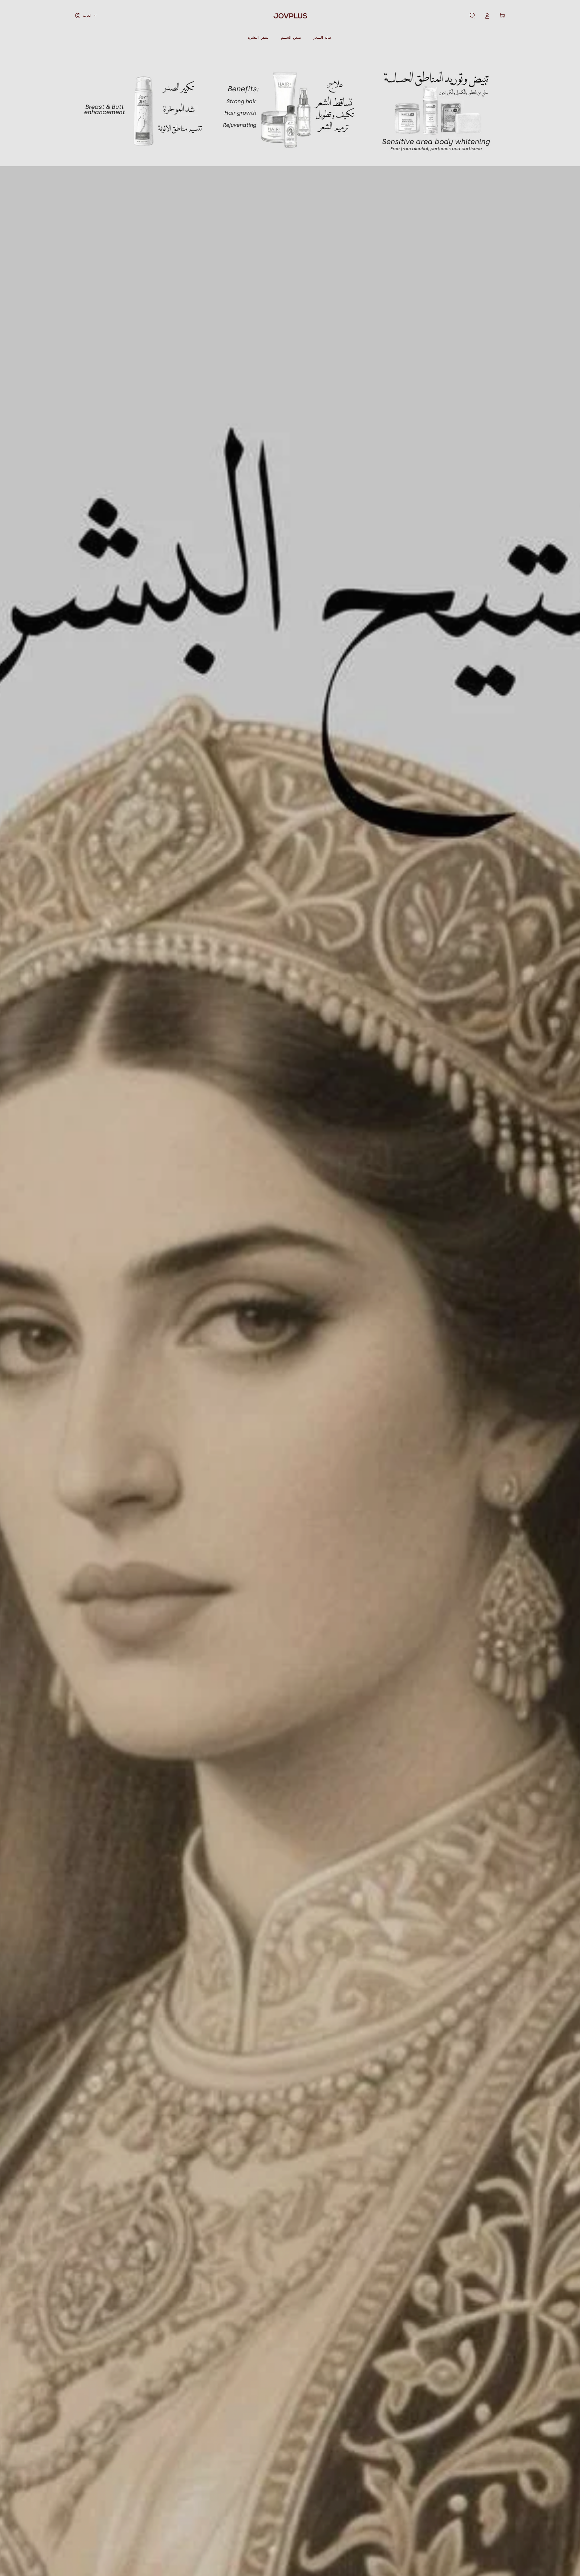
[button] (472, 16)
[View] (144, 109)
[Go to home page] (290, 16)
